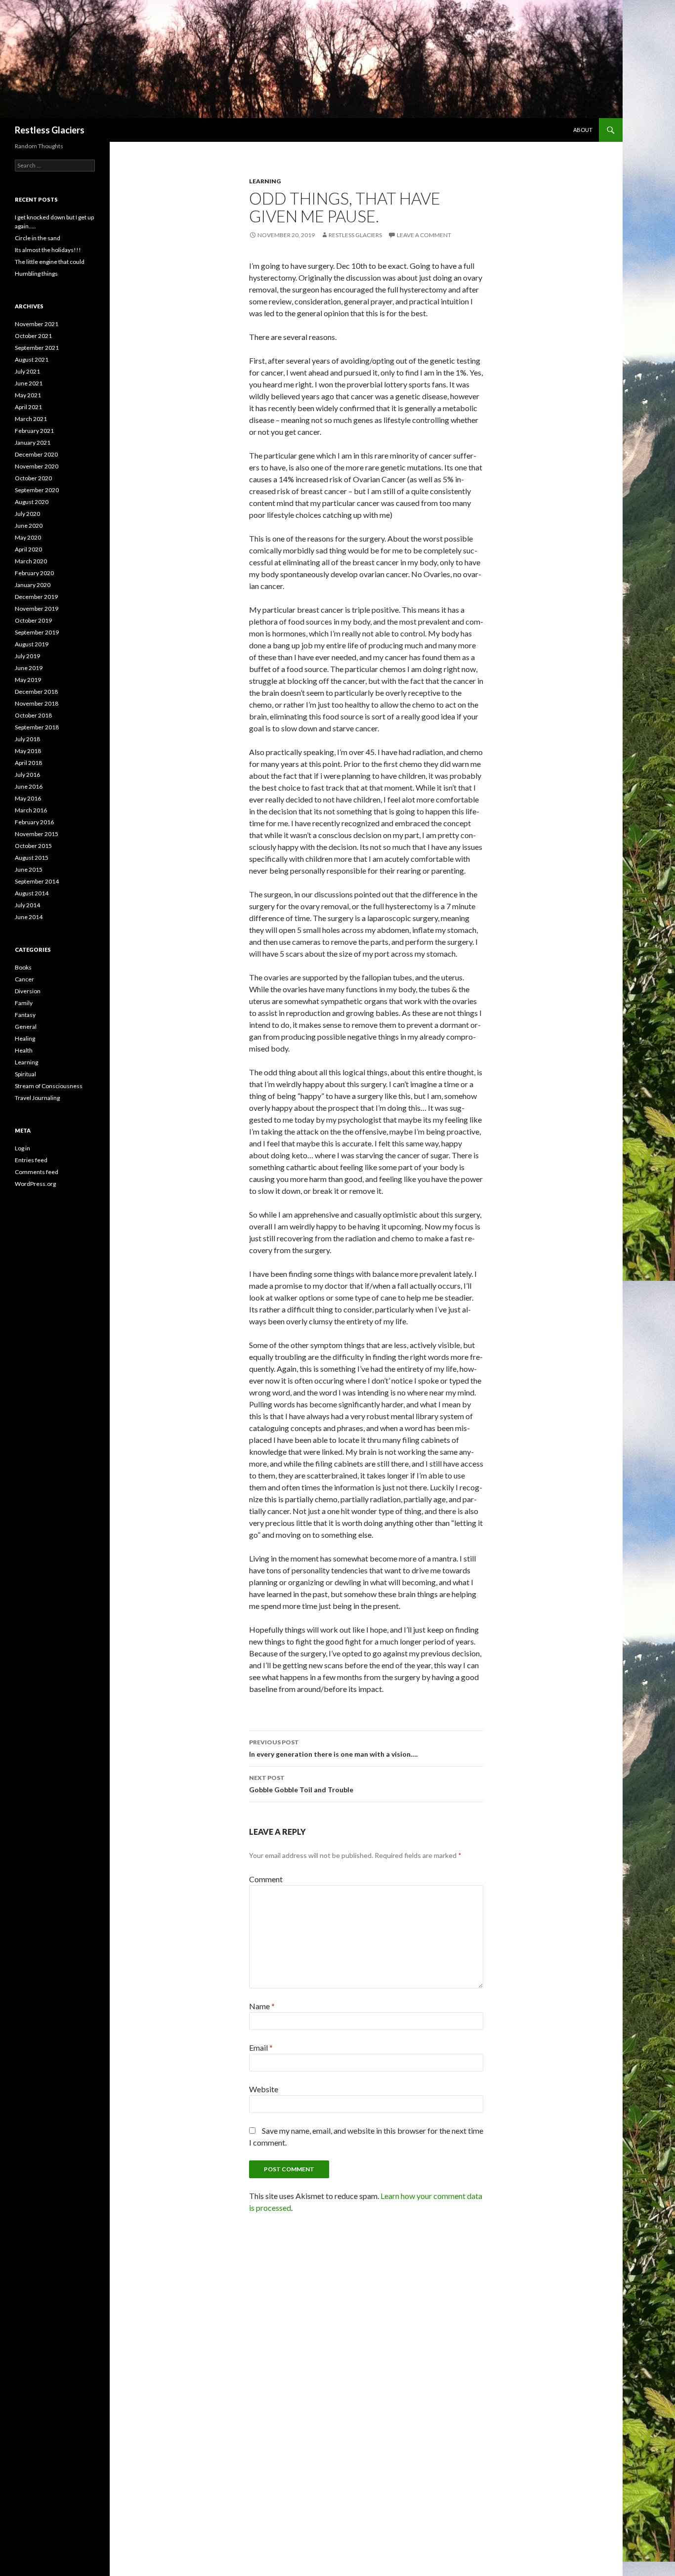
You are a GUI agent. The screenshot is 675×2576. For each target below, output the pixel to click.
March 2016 (31, 810)
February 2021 (34, 431)
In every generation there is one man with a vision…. (333, 1748)
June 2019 (29, 668)
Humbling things (36, 274)
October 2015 (33, 846)
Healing (25, 1038)
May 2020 (28, 537)
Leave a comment (424, 235)
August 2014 (32, 893)
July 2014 (27, 905)
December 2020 (36, 454)
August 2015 (32, 858)
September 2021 (37, 348)
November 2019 (37, 609)
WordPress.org (35, 1184)
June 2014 (29, 917)
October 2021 (33, 336)
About (583, 130)
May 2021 (28, 395)
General (26, 1027)
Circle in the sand (38, 238)
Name (262, 2006)
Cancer (24, 979)
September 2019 (37, 632)
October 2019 (33, 620)
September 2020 (37, 490)
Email (261, 2048)
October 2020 (33, 478)
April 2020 (28, 549)
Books (23, 967)
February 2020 (34, 573)
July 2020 (27, 514)
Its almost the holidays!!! (48, 250)
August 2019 (32, 644)
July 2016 (27, 775)
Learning (265, 181)
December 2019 (36, 597)
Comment (266, 1879)
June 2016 (29, 786)
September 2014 (37, 881)
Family (24, 1003)
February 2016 (34, 822)
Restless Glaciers (50, 130)
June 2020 (29, 526)
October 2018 (33, 715)
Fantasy (25, 1015)
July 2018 (27, 739)
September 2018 (37, 727)
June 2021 (29, 383)
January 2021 (33, 443)
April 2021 (28, 407)
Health (24, 1050)
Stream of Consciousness (49, 1086)
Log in (22, 1148)
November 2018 (37, 703)
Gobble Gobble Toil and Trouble (301, 1784)
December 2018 (36, 692)
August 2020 (32, 502)
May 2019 (28, 680)
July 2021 (27, 371)
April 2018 (28, 763)
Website (264, 2089)
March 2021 (31, 419)
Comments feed (37, 1172)
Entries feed (31, 1160)
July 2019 (27, 656)
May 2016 (28, 798)
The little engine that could (50, 262)
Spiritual (25, 1074)
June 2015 (29, 869)
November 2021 (37, 324)
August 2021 (32, 359)
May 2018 (28, 751)
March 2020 (31, 561)
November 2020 (37, 466)
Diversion (28, 991)
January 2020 (33, 585)
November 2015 (37, 834)
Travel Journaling (37, 1098)
